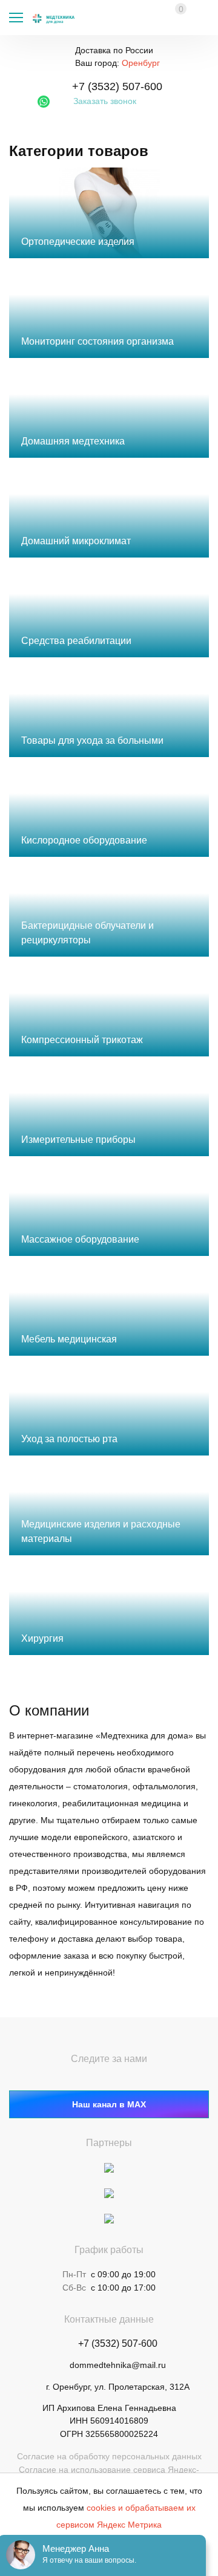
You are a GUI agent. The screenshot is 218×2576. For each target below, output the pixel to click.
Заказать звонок (105, 101)
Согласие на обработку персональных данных (109, 2456)
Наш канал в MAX (109, 2104)
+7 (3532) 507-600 (117, 86)
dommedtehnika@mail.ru (118, 2365)
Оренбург (141, 63)
